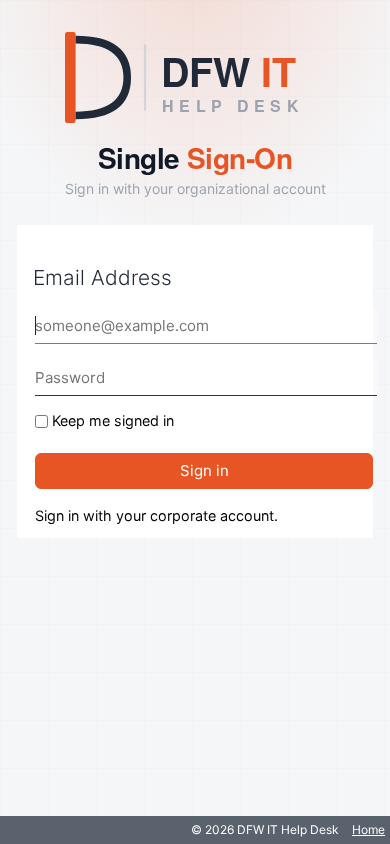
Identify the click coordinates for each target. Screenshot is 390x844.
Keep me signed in (113, 420)
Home (368, 829)
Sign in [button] (204, 470)
